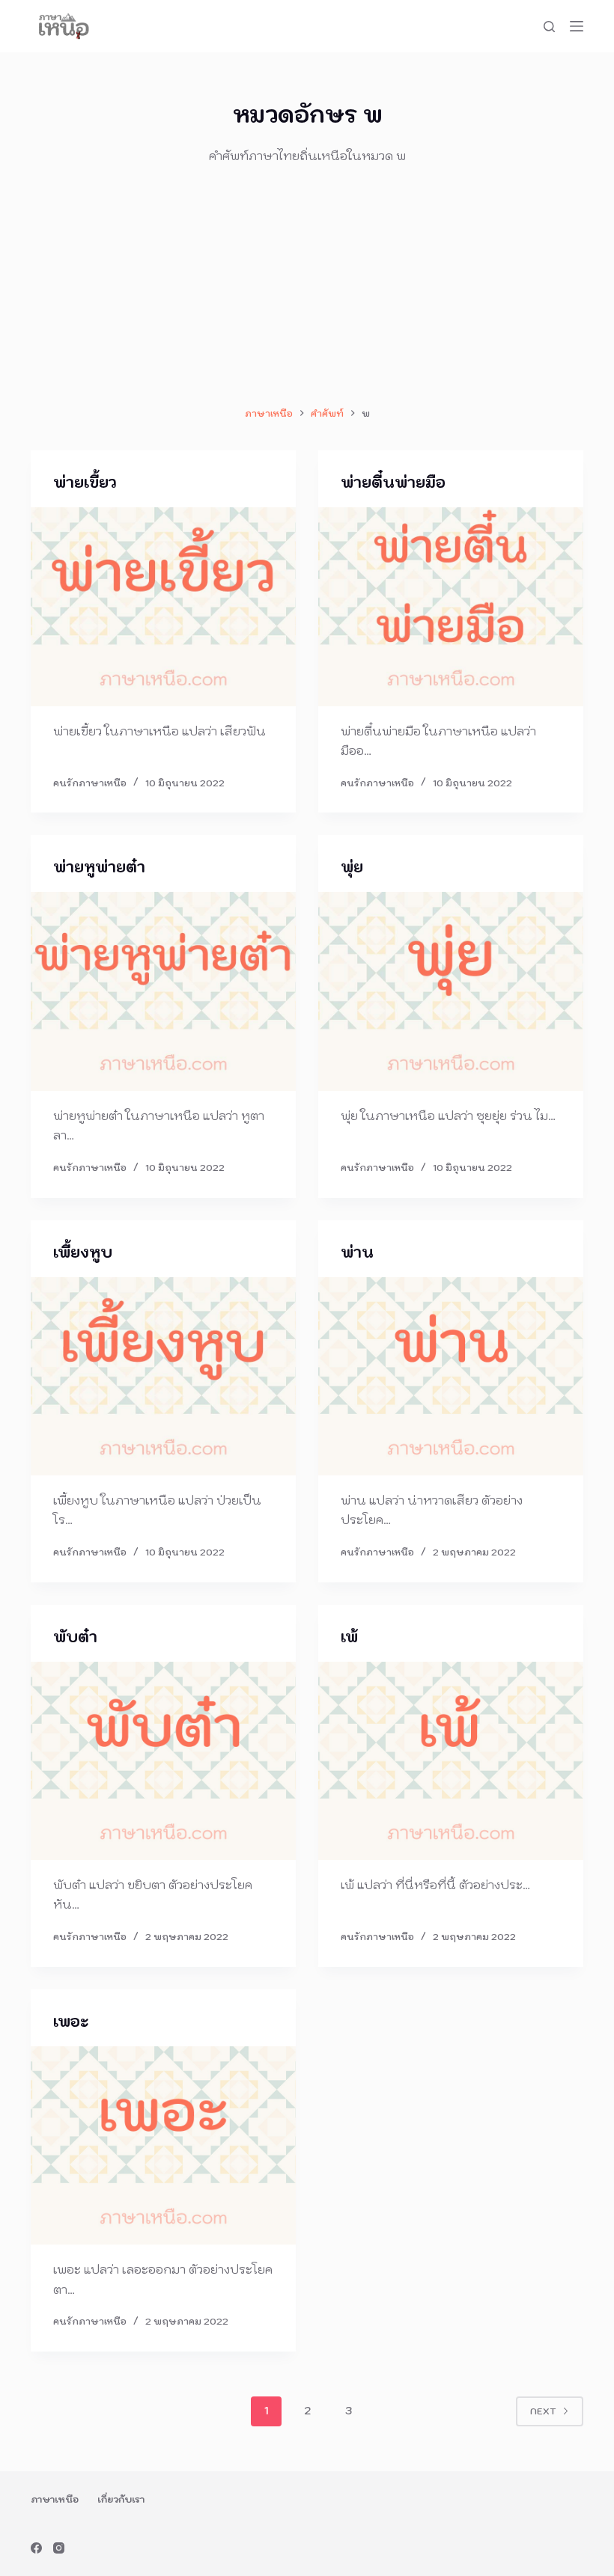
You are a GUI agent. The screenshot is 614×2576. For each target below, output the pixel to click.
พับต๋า (75, 1637)
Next (543, 2411)
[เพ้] (451, 1761)
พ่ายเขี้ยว (85, 483)
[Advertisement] (307, 285)
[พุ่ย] (451, 991)
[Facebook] (36, 2548)
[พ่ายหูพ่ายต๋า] (163, 991)
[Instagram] (59, 2548)
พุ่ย (352, 867)
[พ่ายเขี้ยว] (163, 607)
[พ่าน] (451, 1377)
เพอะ (71, 2022)
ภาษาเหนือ (55, 2499)
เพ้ (349, 1637)
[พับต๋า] (163, 1761)
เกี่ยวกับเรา (121, 2499)
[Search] (549, 27)
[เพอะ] (163, 2146)
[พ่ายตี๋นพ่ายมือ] (451, 607)
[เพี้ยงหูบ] (163, 1377)
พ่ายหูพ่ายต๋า (99, 867)
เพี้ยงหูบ (83, 1252)
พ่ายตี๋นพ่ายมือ (393, 483)
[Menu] (577, 26)
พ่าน (357, 1252)
